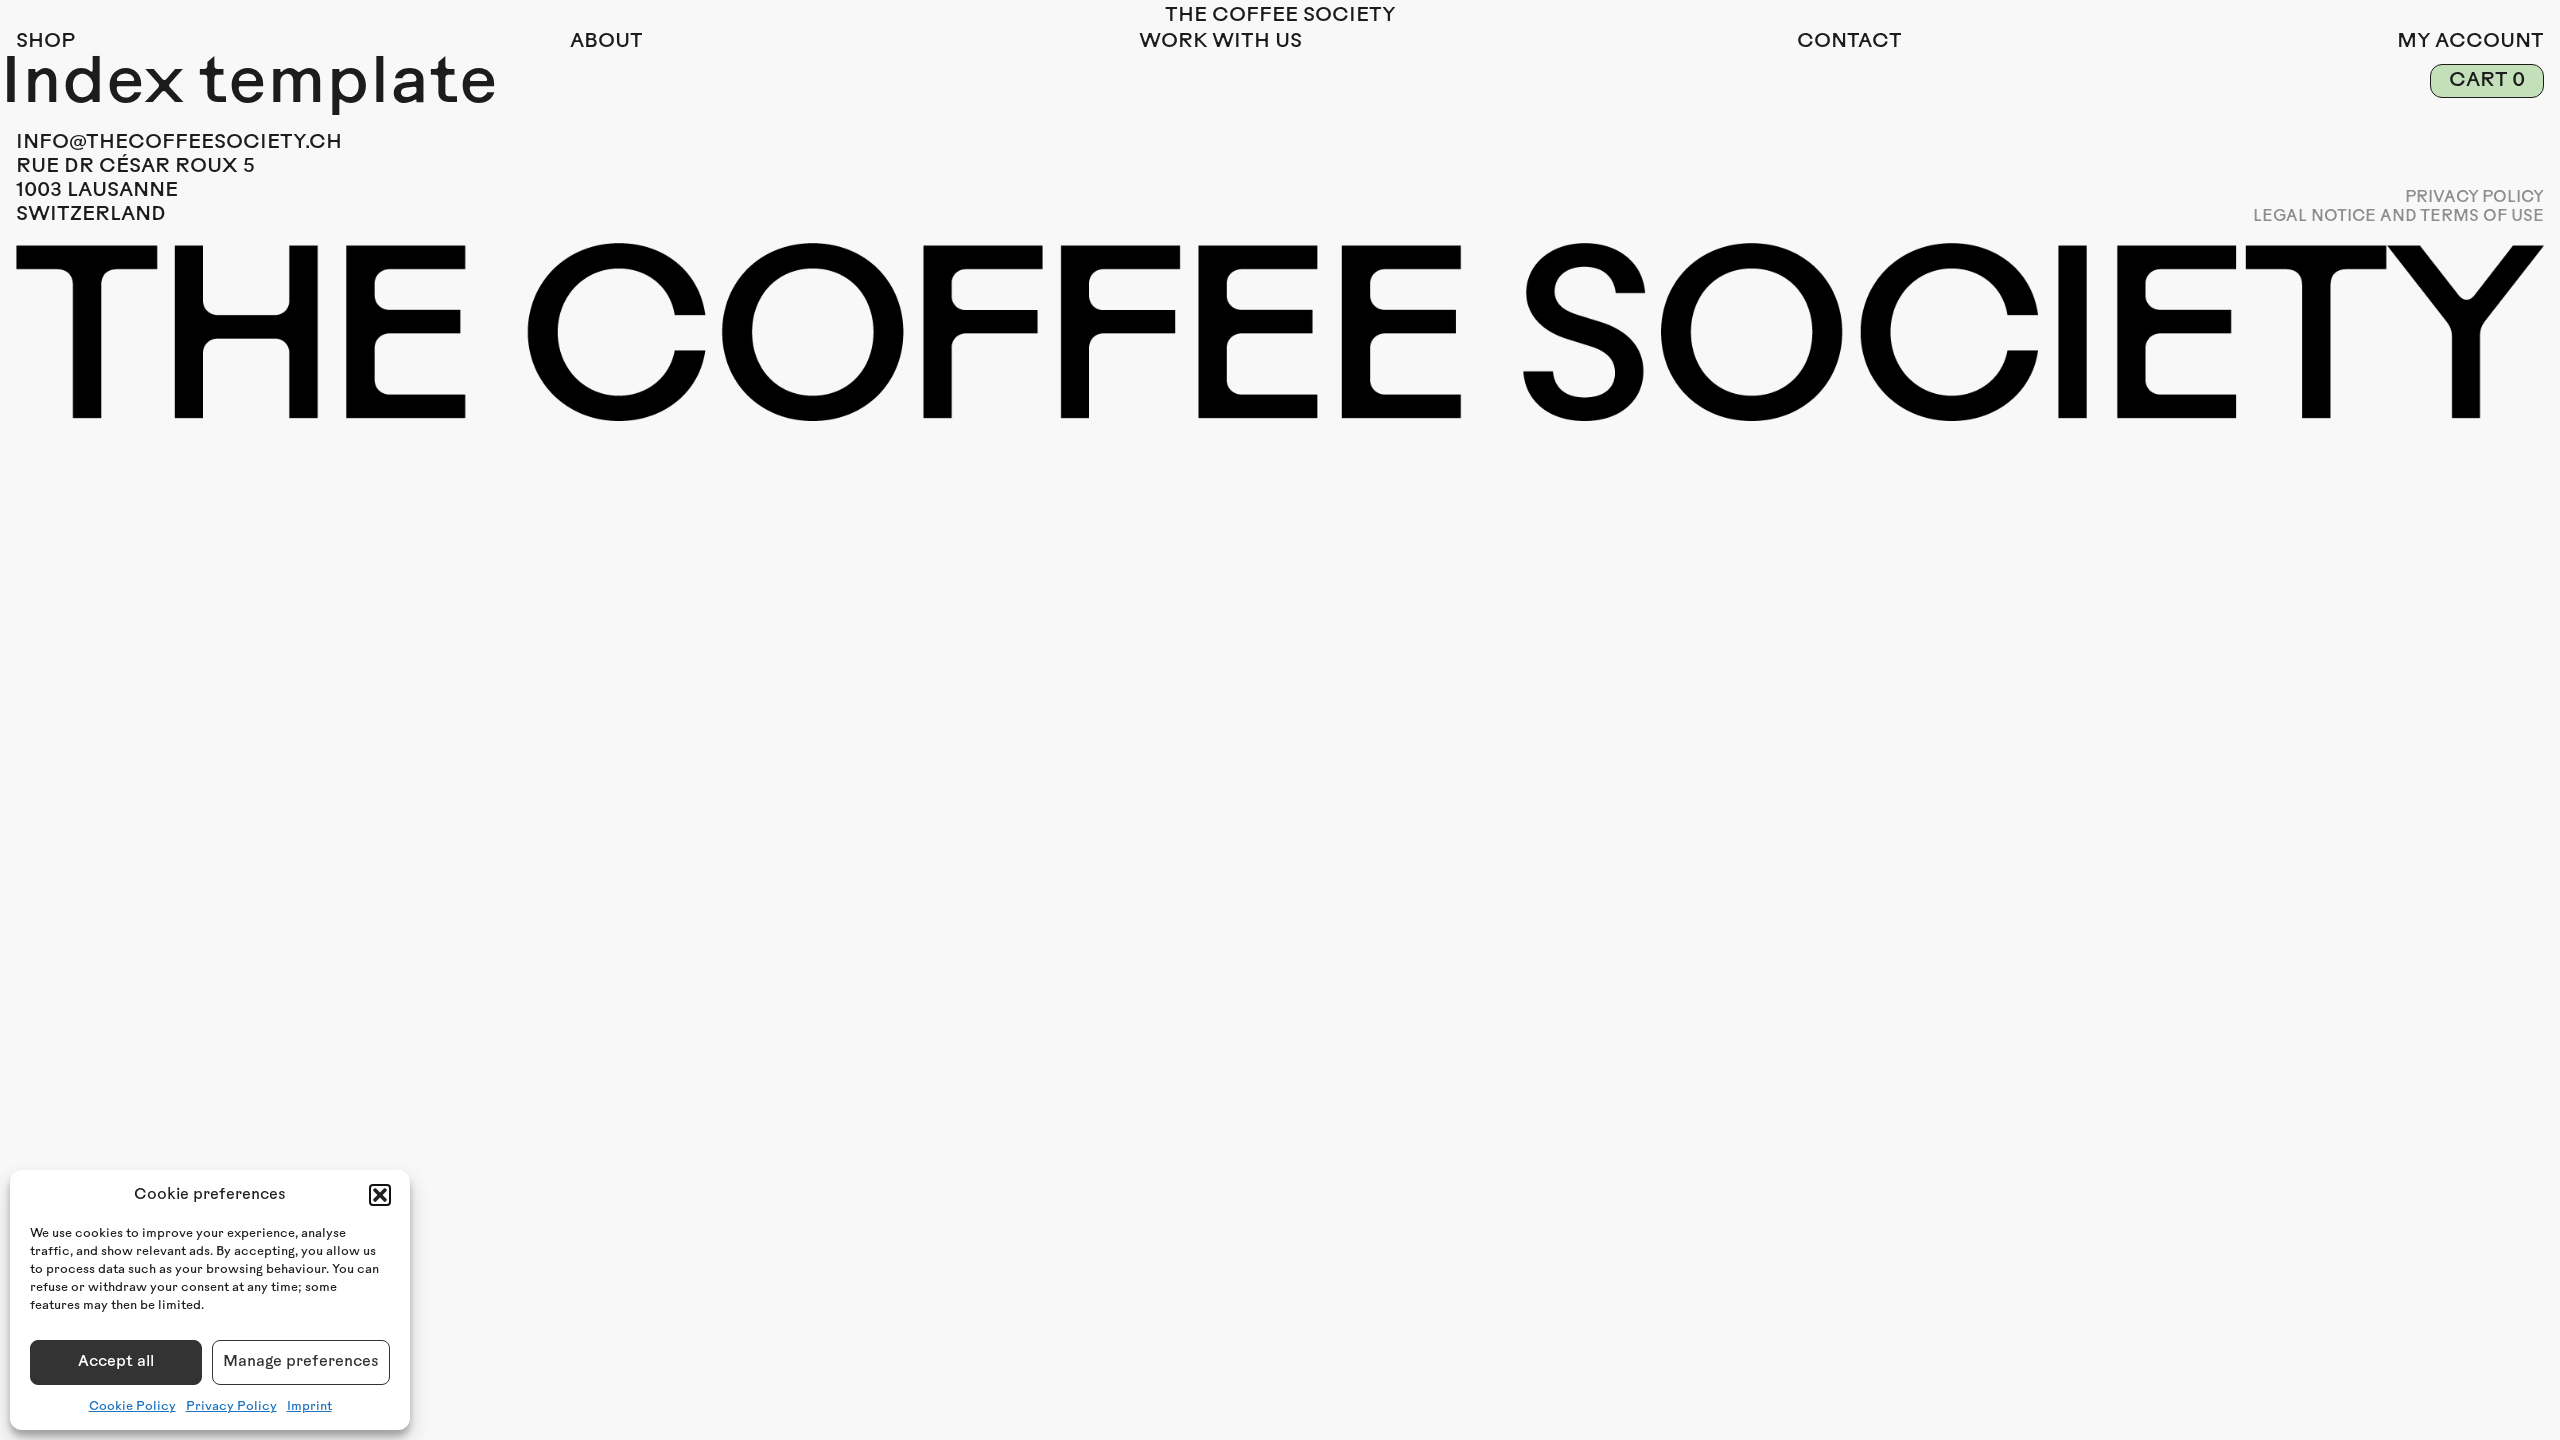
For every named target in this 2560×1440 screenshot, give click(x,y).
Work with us (1220, 42)
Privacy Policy (231, 1407)
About (606, 42)
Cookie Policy (132, 1407)
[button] (380, 1195)
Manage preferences (301, 1362)
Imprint (309, 1407)
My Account (2470, 42)
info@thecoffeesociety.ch (179, 143)
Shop (45, 42)
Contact (1849, 42)
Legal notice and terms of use (2398, 217)
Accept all (116, 1362)
